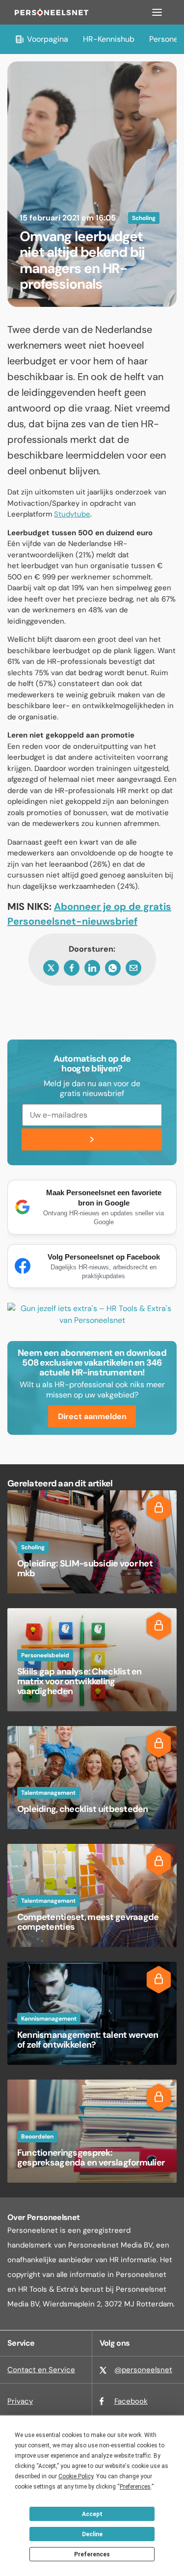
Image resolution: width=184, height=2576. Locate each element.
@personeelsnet (143, 2370)
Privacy (20, 2401)
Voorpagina (48, 39)
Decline (92, 2534)
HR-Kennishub (109, 39)
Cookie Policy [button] (76, 2476)
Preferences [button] (135, 2487)
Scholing (144, 218)
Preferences (92, 2554)
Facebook (131, 2401)
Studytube (72, 514)
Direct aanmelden (92, 1416)
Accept (92, 2514)
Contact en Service (41, 2370)
